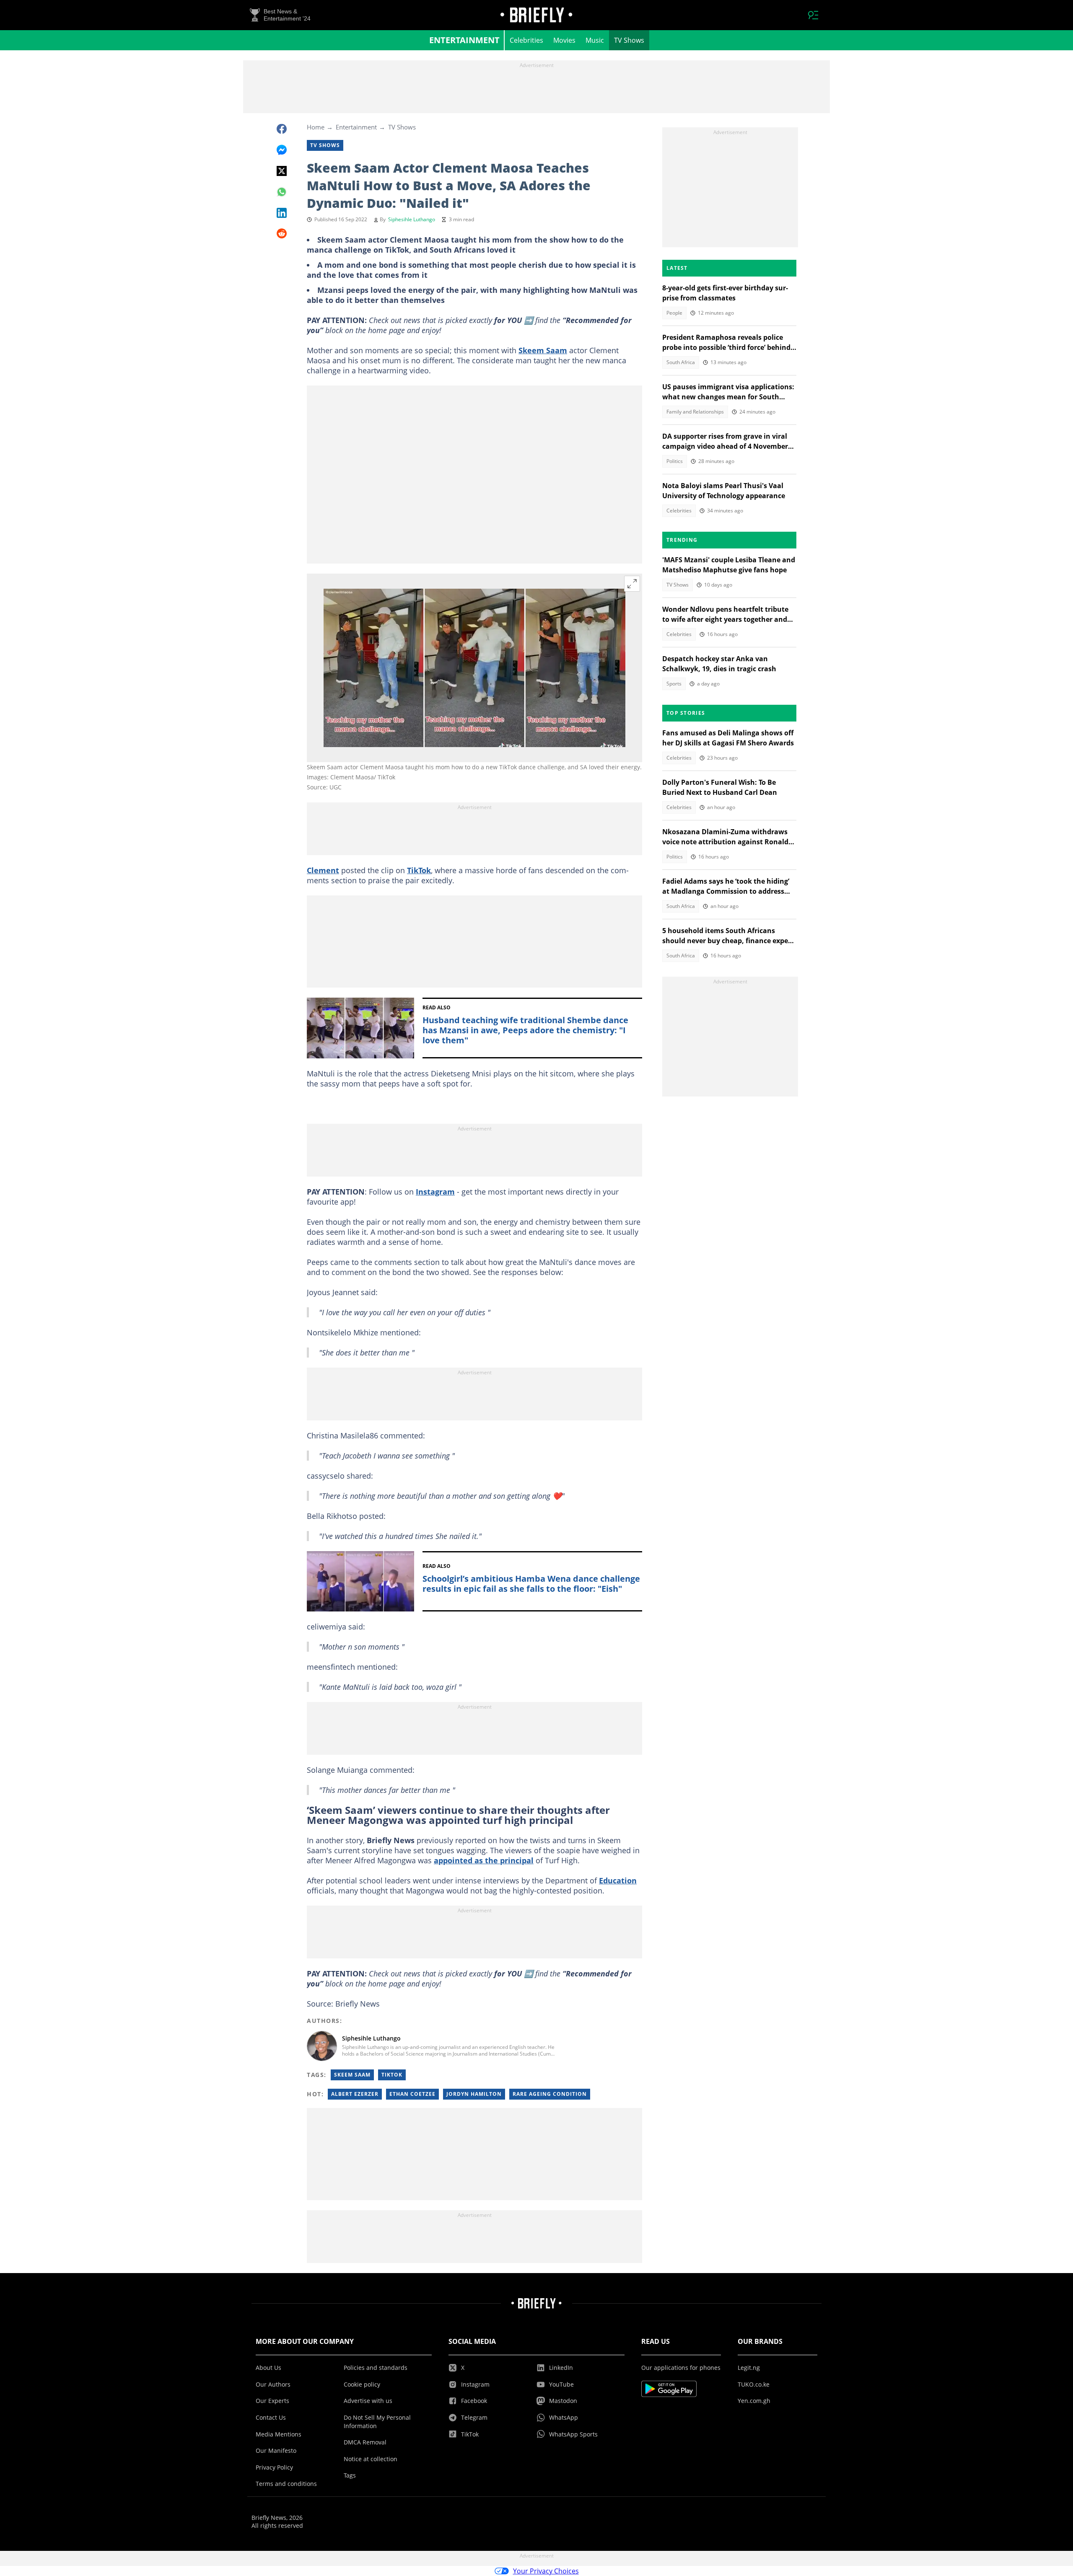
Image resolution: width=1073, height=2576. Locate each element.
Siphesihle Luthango (412, 219)
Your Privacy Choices (546, 2571)
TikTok (419, 870)
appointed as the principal (484, 1860)
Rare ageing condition (550, 2094)
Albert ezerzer (355, 2094)
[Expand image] (632, 584)
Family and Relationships (695, 412)
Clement (323, 870)
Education (618, 1880)
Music (595, 40)
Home (316, 127)
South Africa (681, 362)
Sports (674, 684)
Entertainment (464, 40)
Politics (675, 461)
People (674, 313)
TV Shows (629, 40)
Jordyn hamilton (474, 2094)
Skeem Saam (543, 350)
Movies (564, 40)
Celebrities (526, 40)
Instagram (435, 1192)
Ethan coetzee (412, 2094)
